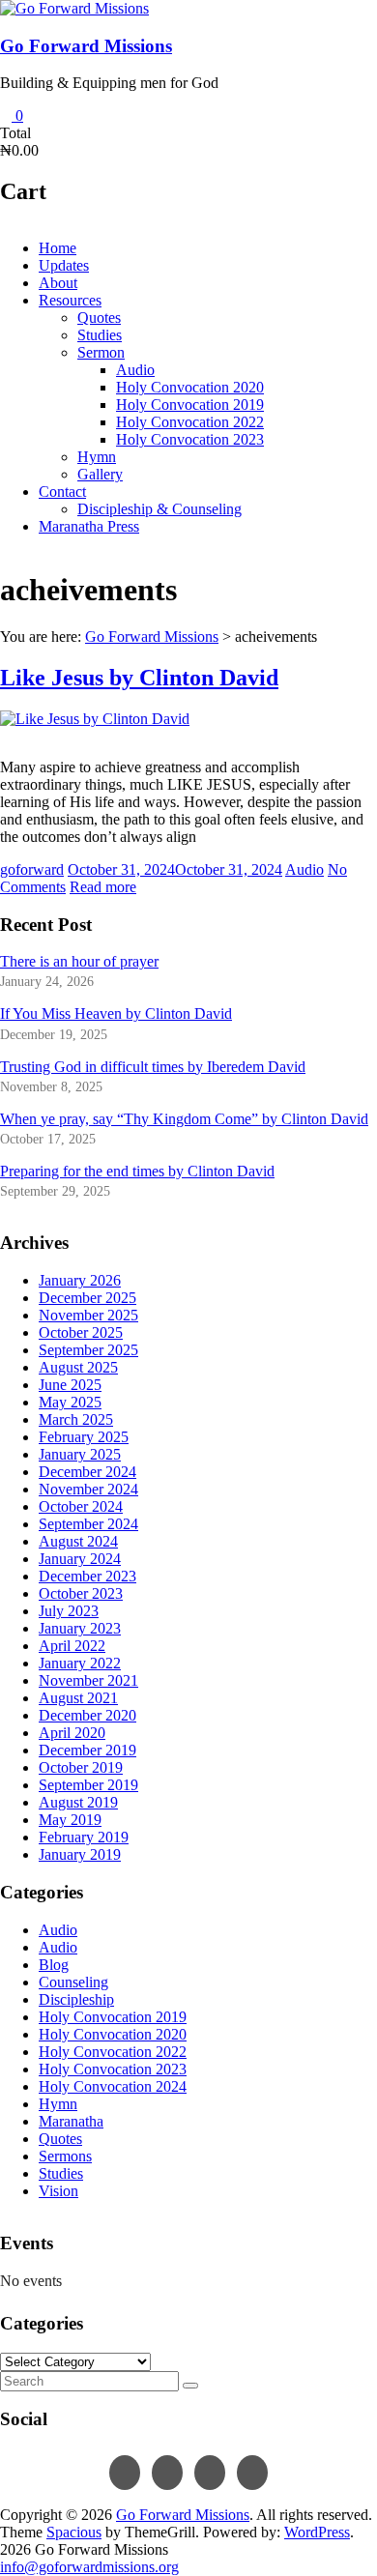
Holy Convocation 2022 (190, 422)
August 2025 (78, 1367)
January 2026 (80, 1280)
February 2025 (84, 1437)
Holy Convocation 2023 (190, 439)
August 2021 (78, 1698)
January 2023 (80, 1628)
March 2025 (76, 1419)
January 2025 (80, 1454)
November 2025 (88, 1315)
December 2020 (87, 1715)
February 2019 (84, 1837)
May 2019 (70, 1820)
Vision (58, 2191)
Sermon (101, 352)
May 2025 (70, 1402)
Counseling (73, 1982)
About (58, 283)
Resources (70, 300)
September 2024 (88, 1524)
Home (58, 248)
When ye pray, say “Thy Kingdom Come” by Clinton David (184, 1119)
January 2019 (80, 1854)
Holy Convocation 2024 (113, 2086)
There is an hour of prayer (79, 961)
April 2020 (72, 1733)
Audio (135, 370)
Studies (100, 335)
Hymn (97, 457)
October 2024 (81, 1506)
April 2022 (72, 1646)
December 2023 (87, 1576)
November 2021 (88, 1680)
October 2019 (81, 1767)
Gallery (100, 474)
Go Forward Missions (86, 46)
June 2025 (70, 1385)
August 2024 (78, 1541)
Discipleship (76, 1999)
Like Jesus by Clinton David (139, 678)
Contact (62, 492)
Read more (103, 887)
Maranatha (71, 2121)
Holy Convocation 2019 (190, 405)
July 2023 (69, 1611)
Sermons (65, 2156)
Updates (64, 265)
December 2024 (87, 1472)
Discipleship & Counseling (159, 509)
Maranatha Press (89, 526)
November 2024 (88, 1489)
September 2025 (88, 1350)
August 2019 (78, 1802)
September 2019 (88, 1785)
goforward (32, 869)
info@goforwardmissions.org (89, 2567)
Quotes (99, 318)
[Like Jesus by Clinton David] (95, 719)
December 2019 (87, 1750)
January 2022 (80, 1663)
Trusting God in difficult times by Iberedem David (153, 1067)
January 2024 (80, 1559)
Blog (54, 1965)
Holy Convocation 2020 (190, 387)
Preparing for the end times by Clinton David (137, 1171)
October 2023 (81, 1593)
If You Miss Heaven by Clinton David (116, 1013)
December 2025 (87, 1298)
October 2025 (81, 1332)
